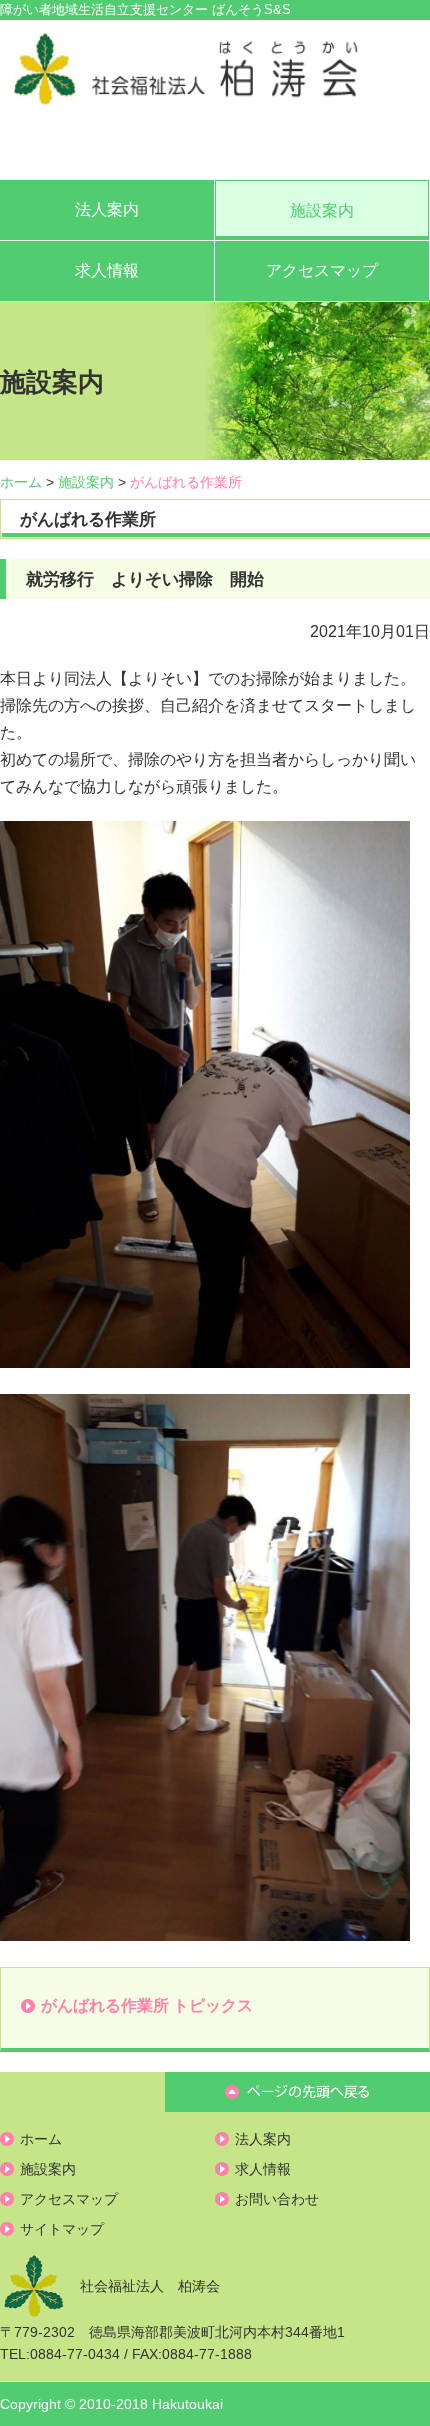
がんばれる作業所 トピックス (147, 2005)
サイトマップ (62, 2229)
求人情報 (107, 270)
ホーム (21, 482)
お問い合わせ (277, 2199)
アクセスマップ (322, 270)
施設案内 (322, 210)
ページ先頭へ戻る (297, 2092)
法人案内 (107, 209)
